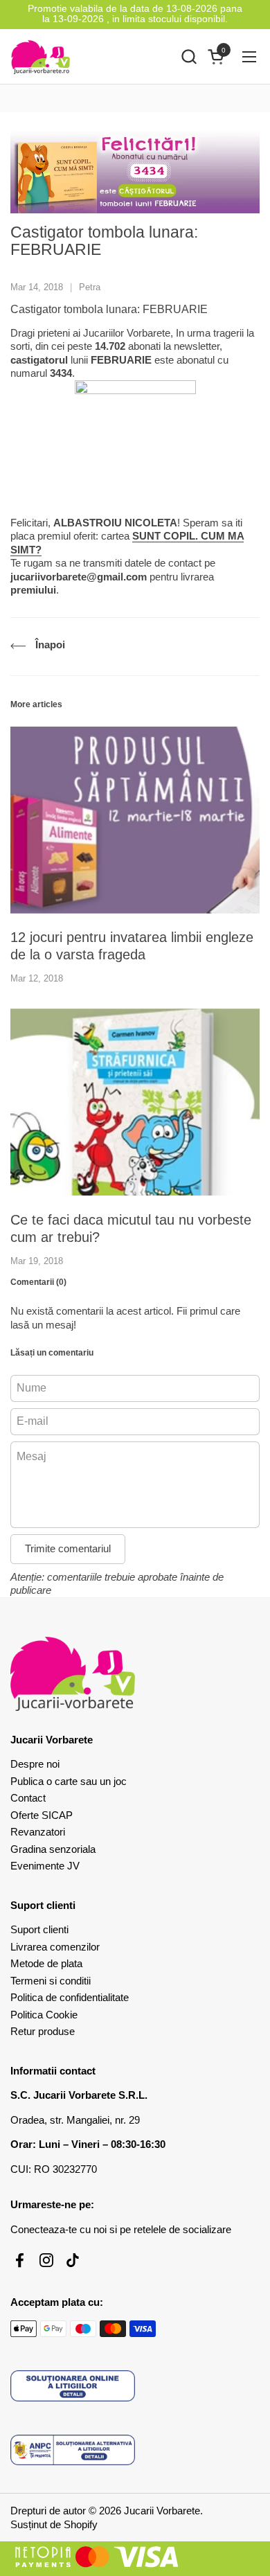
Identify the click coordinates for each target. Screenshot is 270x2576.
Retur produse (43, 2031)
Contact (28, 1798)
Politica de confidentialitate (70, 1997)
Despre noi (35, 1764)
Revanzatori (38, 1832)
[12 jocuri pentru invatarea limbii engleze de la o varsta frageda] (135, 820)
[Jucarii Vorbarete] (40, 57)
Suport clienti (39, 1929)
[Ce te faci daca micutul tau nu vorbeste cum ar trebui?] (135, 1102)
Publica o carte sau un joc (69, 1781)
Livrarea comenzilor (55, 1947)
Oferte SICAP (42, 1815)
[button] (189, 56)
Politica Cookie (44, 2015)
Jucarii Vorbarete (162, 2511)
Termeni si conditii (51, 1981)
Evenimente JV (45, 1866)
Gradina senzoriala (53, 1849)
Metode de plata (46, 1963)
